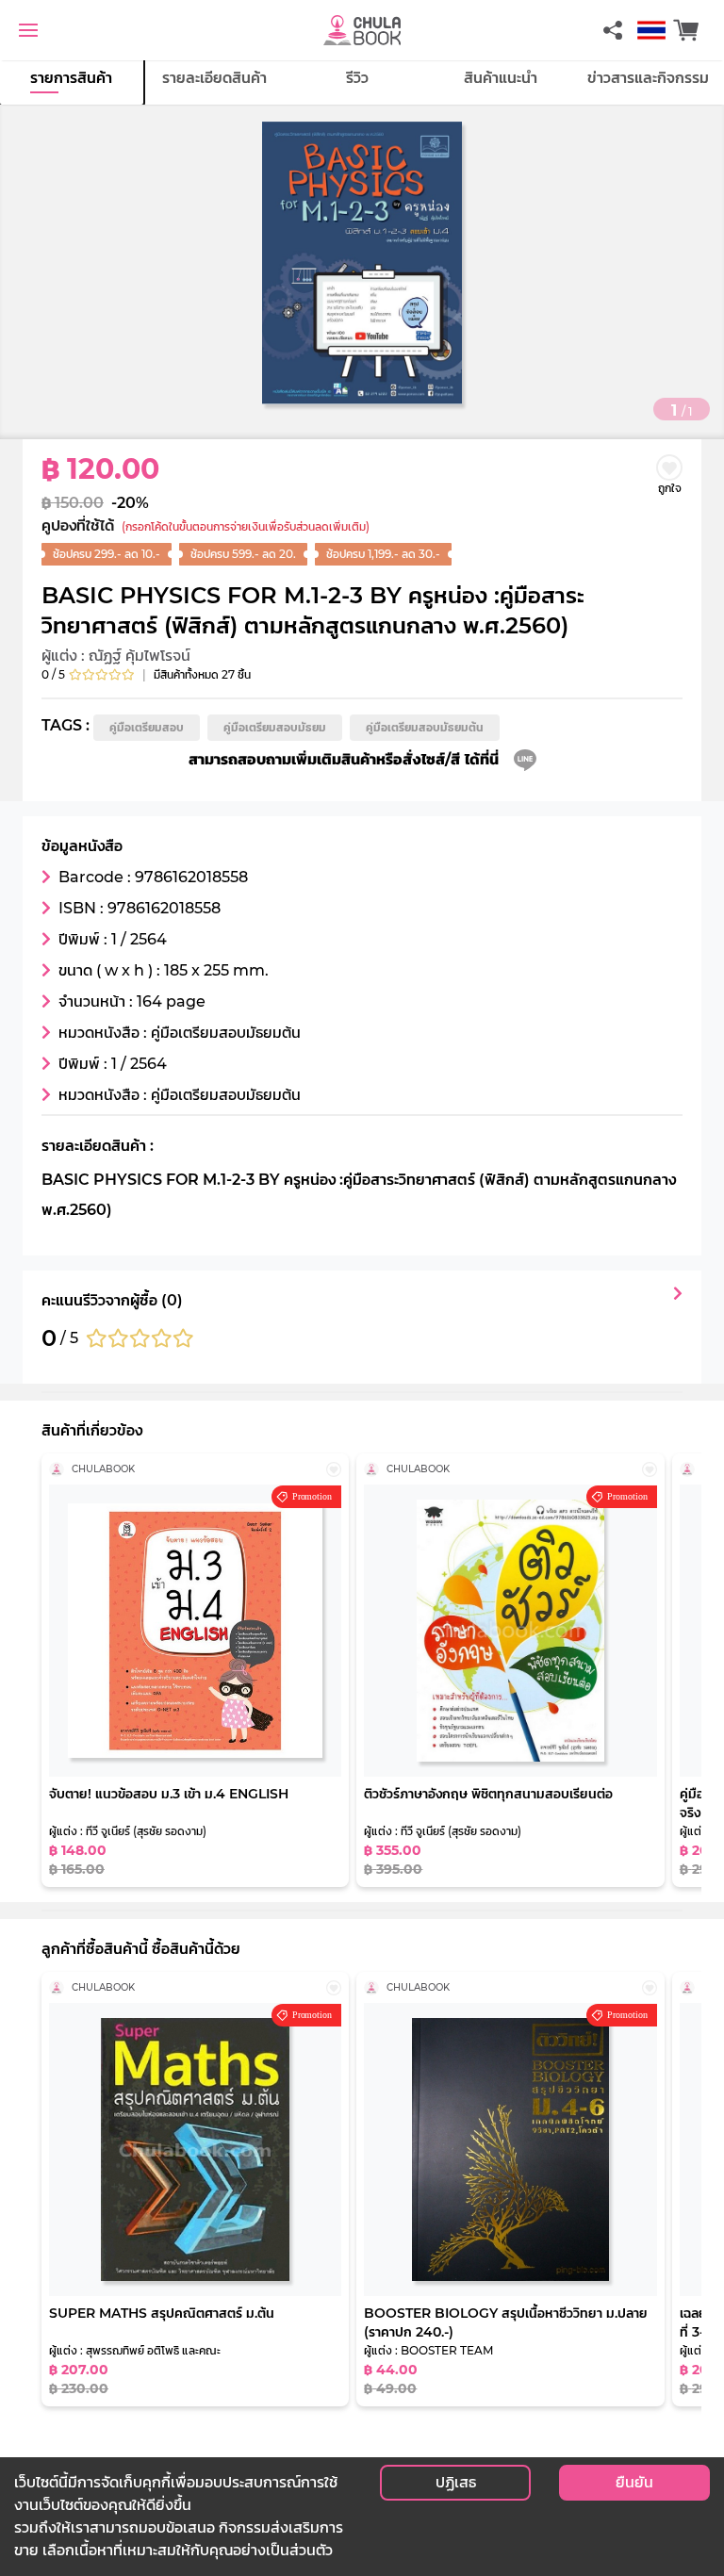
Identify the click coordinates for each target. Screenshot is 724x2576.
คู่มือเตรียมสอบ (147, 727)
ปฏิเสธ (456, 2482)
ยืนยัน (634, 2482)
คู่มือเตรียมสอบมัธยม (275, 727)
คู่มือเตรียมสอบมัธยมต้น (425, 727)
